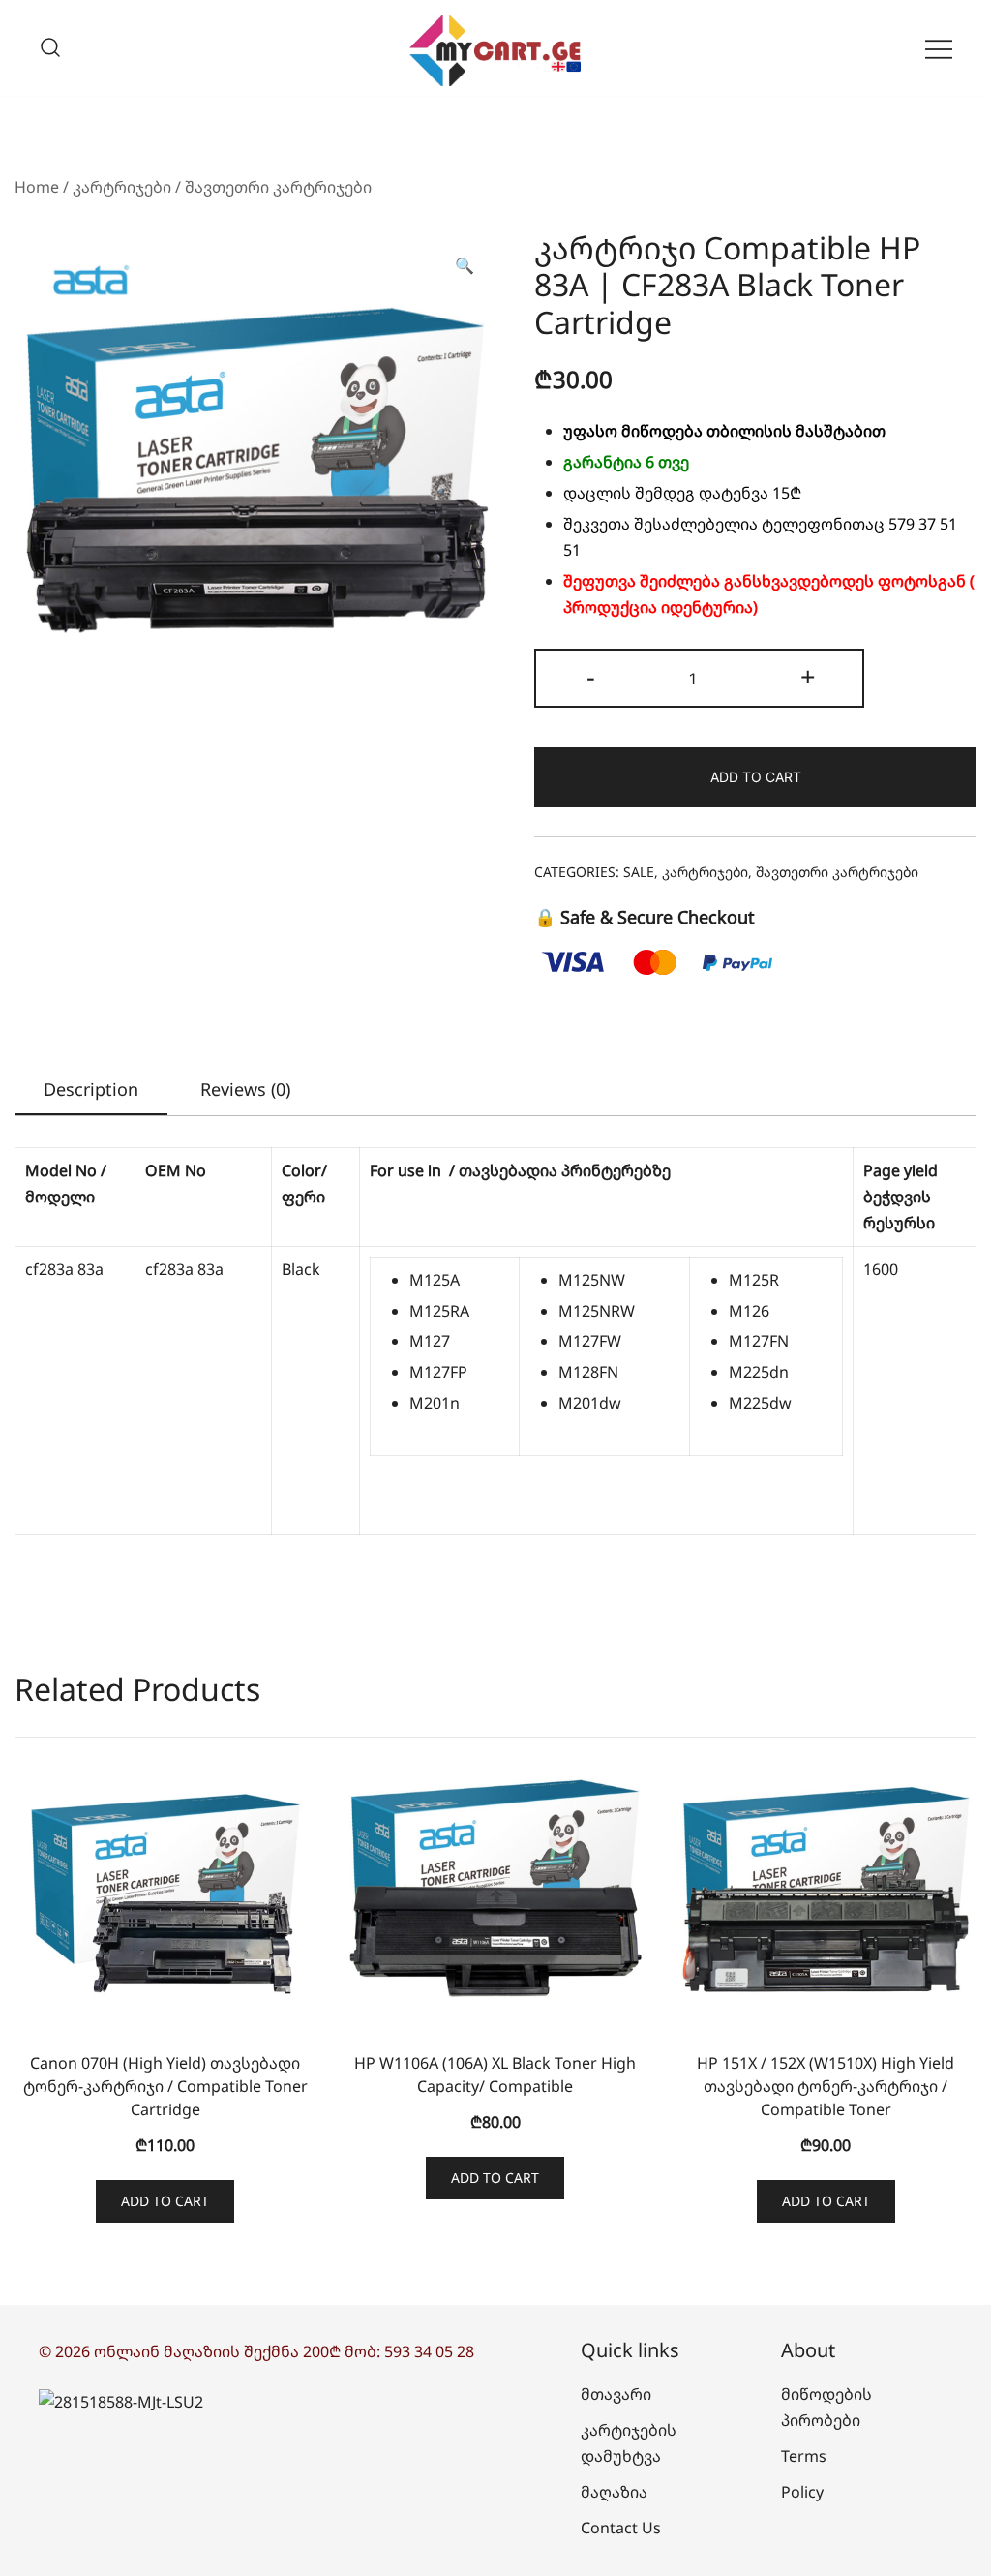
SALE (639, 872)
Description (91, 1089)
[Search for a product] (50, 48)
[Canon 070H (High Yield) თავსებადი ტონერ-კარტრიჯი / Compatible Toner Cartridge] (165, 1888)
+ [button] (808, 676)
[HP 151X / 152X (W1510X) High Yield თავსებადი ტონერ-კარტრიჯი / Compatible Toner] (826, 1888)
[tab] (91, 1090)
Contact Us (621, 2528)
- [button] (591, 676)
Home (37, 187)
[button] (465, 266)
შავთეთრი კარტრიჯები (278, 187)
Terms (804, 2456)
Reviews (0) (245, 1089)
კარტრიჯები (122, 187)
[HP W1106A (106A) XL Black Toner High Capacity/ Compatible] (495, 1888)
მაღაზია (614, 2492)
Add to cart (756, 777)
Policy (802, 2492)
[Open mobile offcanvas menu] (939, 48)
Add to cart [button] (165, 2201)
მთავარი (616, 2394)
